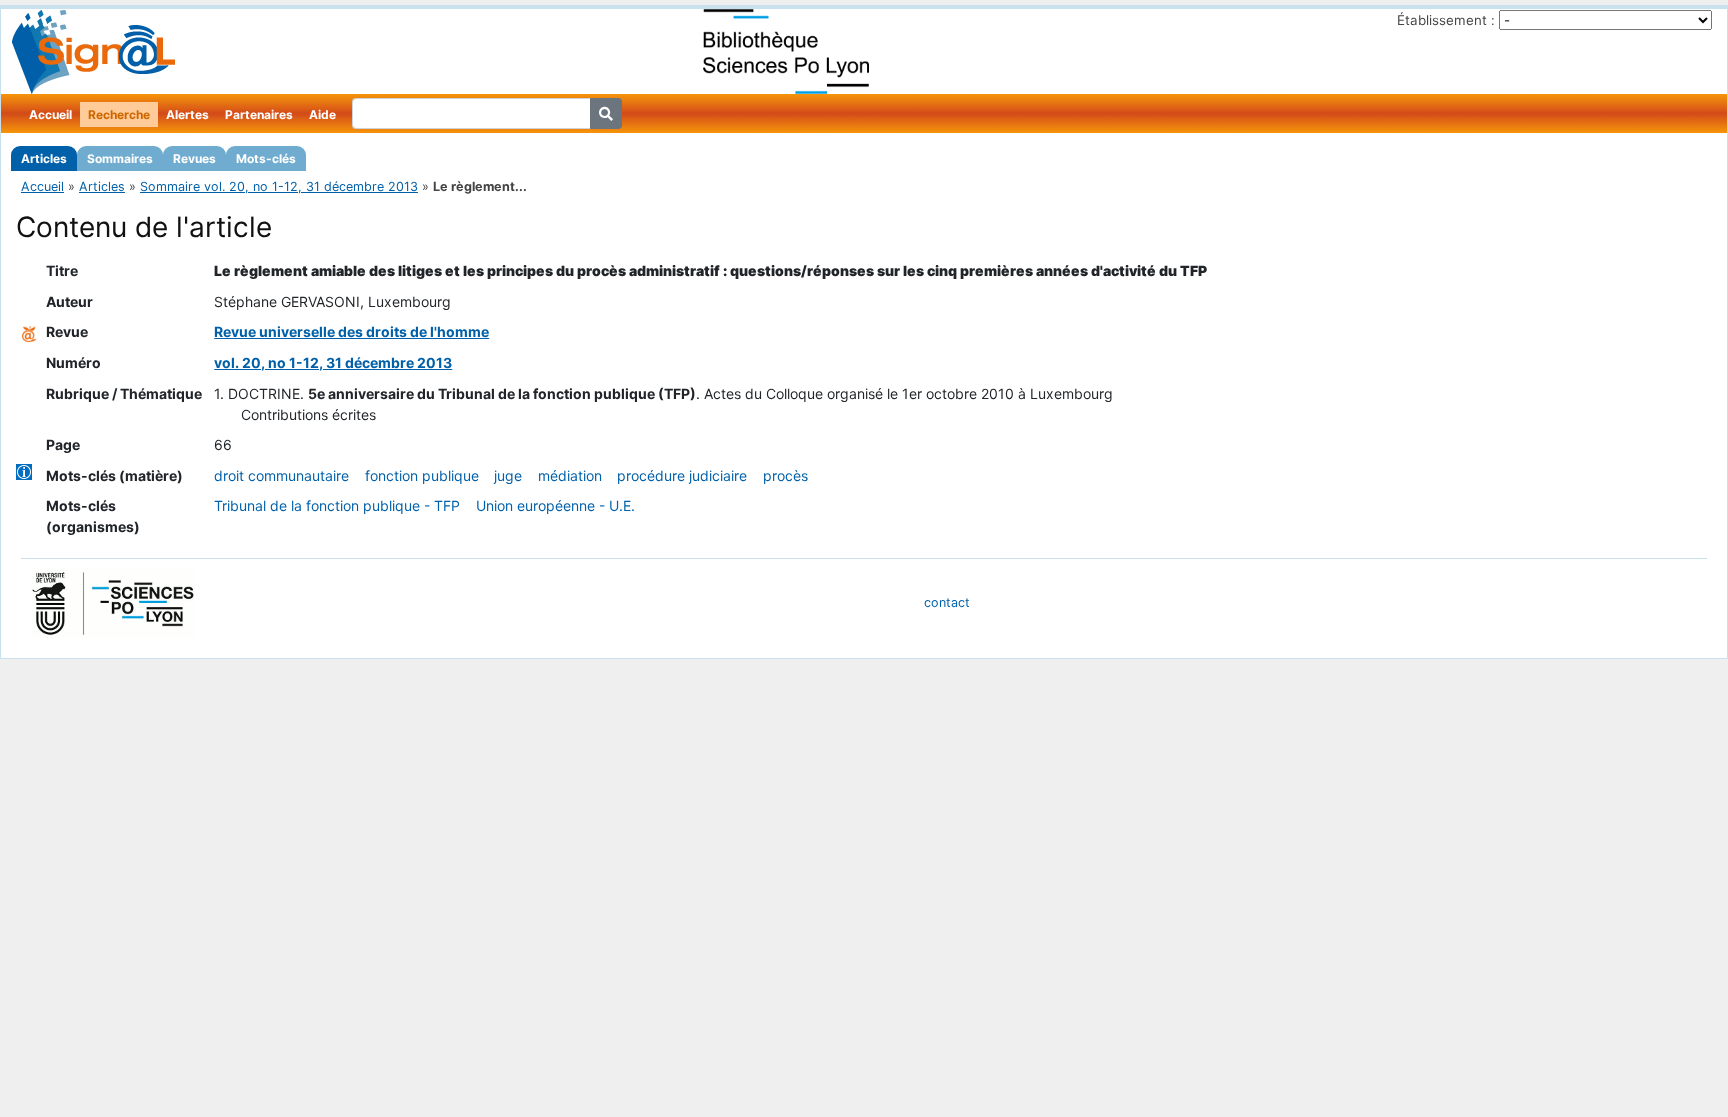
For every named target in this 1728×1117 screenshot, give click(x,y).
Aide (322, 114)
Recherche (119, 114)
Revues (194, 158)
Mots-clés (266, 158)
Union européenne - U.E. (555, 505)
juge (508, 475)
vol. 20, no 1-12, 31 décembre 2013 (333, 362)
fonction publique (422, 475)
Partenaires (259, 114)
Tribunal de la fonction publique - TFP (337, 505)
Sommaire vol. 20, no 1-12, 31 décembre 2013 (279, 186)
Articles (44, 158)
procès (785, 475)
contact (947, 602)
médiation (570, 475)
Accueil (50, 114)
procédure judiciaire (682, 475)
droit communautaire (281, 475)
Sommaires (120, 158)
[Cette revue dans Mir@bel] (29, 331)
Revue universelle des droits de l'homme (351, 331)
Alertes (187, 114)
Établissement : (1446, 20)
